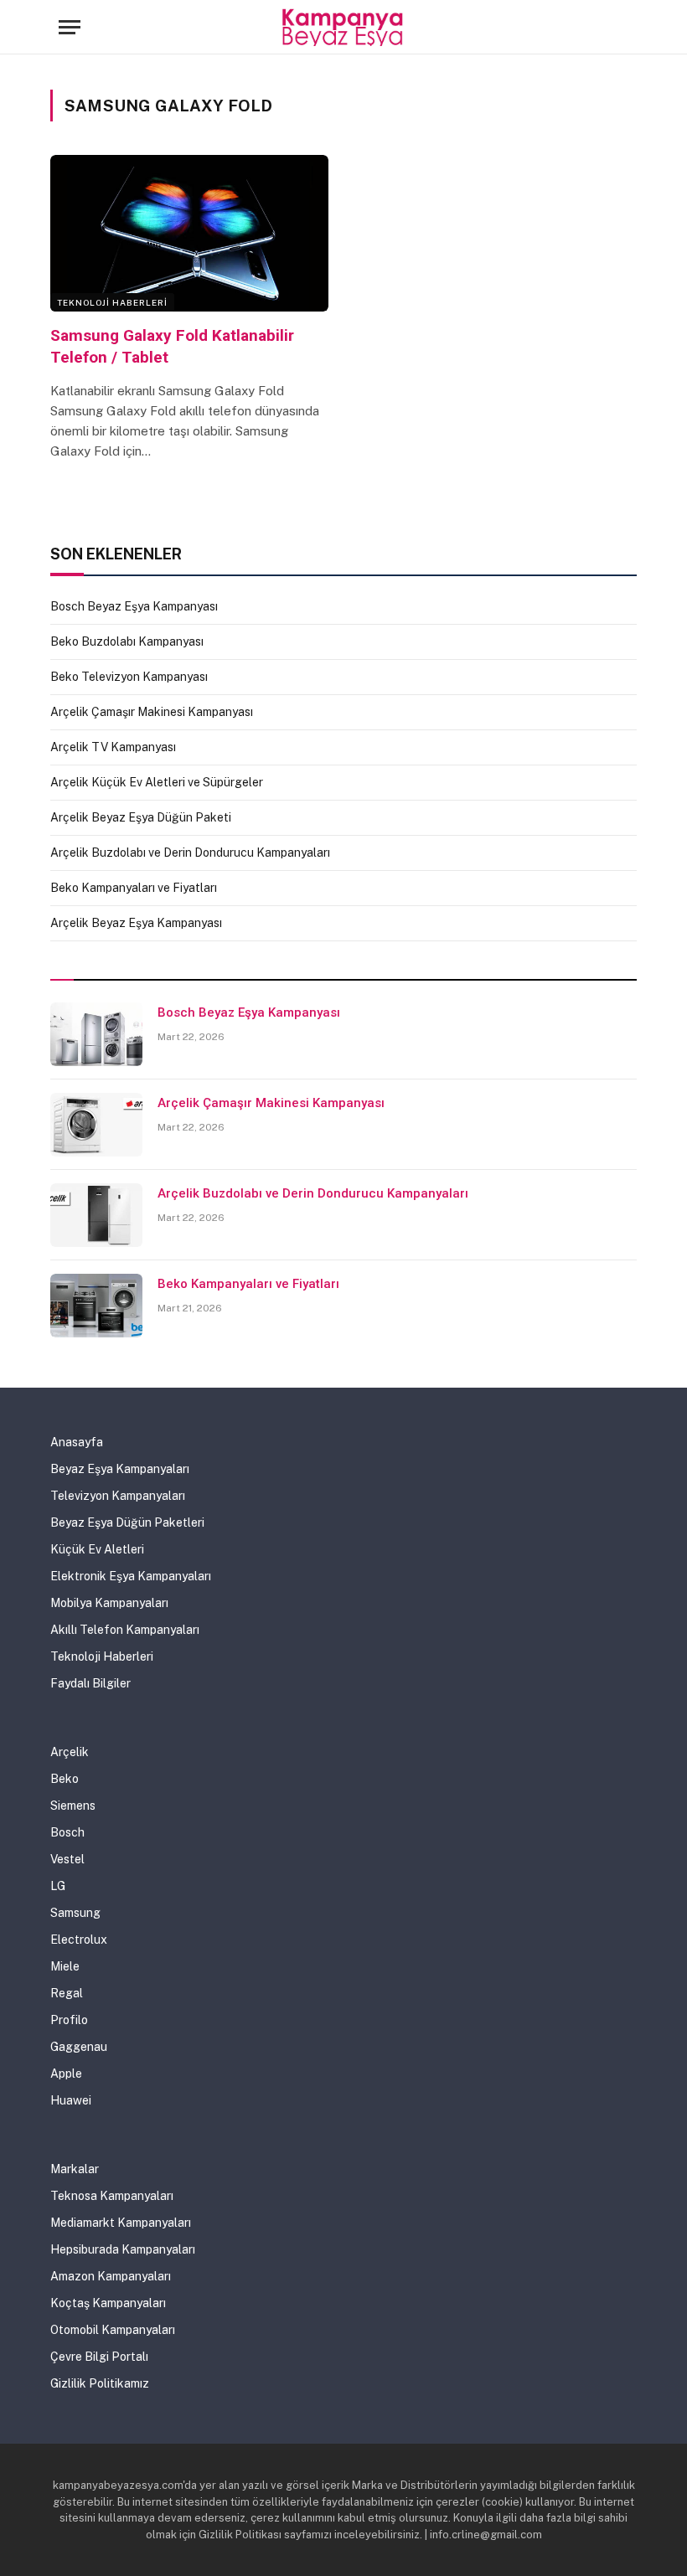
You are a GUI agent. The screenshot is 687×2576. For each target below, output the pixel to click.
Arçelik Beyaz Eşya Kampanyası (136, 923)
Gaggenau (79, 2047)
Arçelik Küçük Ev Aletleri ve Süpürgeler (157, 782)
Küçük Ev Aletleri (97, 1549)
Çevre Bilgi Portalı (99, 2357)
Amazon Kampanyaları (111, 2276)
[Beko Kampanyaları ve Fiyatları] (96, 1306)
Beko (65, 1779)
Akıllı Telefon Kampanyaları (125, 1630)
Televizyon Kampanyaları (118, 1496)
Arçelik (70, 1752)
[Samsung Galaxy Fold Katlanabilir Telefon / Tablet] (189, 233)
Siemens (73, 1806)
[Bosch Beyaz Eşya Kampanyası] (96, 1034)
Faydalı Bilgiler (90, 1683)
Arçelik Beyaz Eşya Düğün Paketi (141, 817)
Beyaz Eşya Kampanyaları (120, 1469)
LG (58, 1886)
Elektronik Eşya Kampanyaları (131, 1576)
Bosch (67, 1832)
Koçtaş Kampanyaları (108, 2303)
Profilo (69, 2020)
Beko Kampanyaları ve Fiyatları (134, 888)
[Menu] (70, 27)
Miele (65, 1966)
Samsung (75, 1913)
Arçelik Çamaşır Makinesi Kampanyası (152, 712)
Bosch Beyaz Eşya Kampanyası (134, 606)
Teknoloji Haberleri (112, 302)
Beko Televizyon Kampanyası (129, 677)
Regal (67, 1993)
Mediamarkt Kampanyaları (121, 2223)
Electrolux (79, 1940)
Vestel (67, 1859)
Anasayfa (77, 1442)
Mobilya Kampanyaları (109, 1603)
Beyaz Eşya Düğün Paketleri (127, 1522)
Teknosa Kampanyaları (112, 2196)
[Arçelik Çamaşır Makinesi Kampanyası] (96, 1125)
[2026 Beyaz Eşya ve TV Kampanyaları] (344, 27)
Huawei (71, 2100)
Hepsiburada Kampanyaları (123, 2249)
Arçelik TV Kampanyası (113, 747)
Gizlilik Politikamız (100, 2383)
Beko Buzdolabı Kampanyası (127, 641)
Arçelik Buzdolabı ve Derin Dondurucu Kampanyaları (190, 853)
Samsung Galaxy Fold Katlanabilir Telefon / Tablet (172, 346)
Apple (66, 2074)
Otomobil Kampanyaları (113, 2330)
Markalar (75, 2169)
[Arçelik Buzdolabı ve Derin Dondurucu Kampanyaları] (96, 1215)
